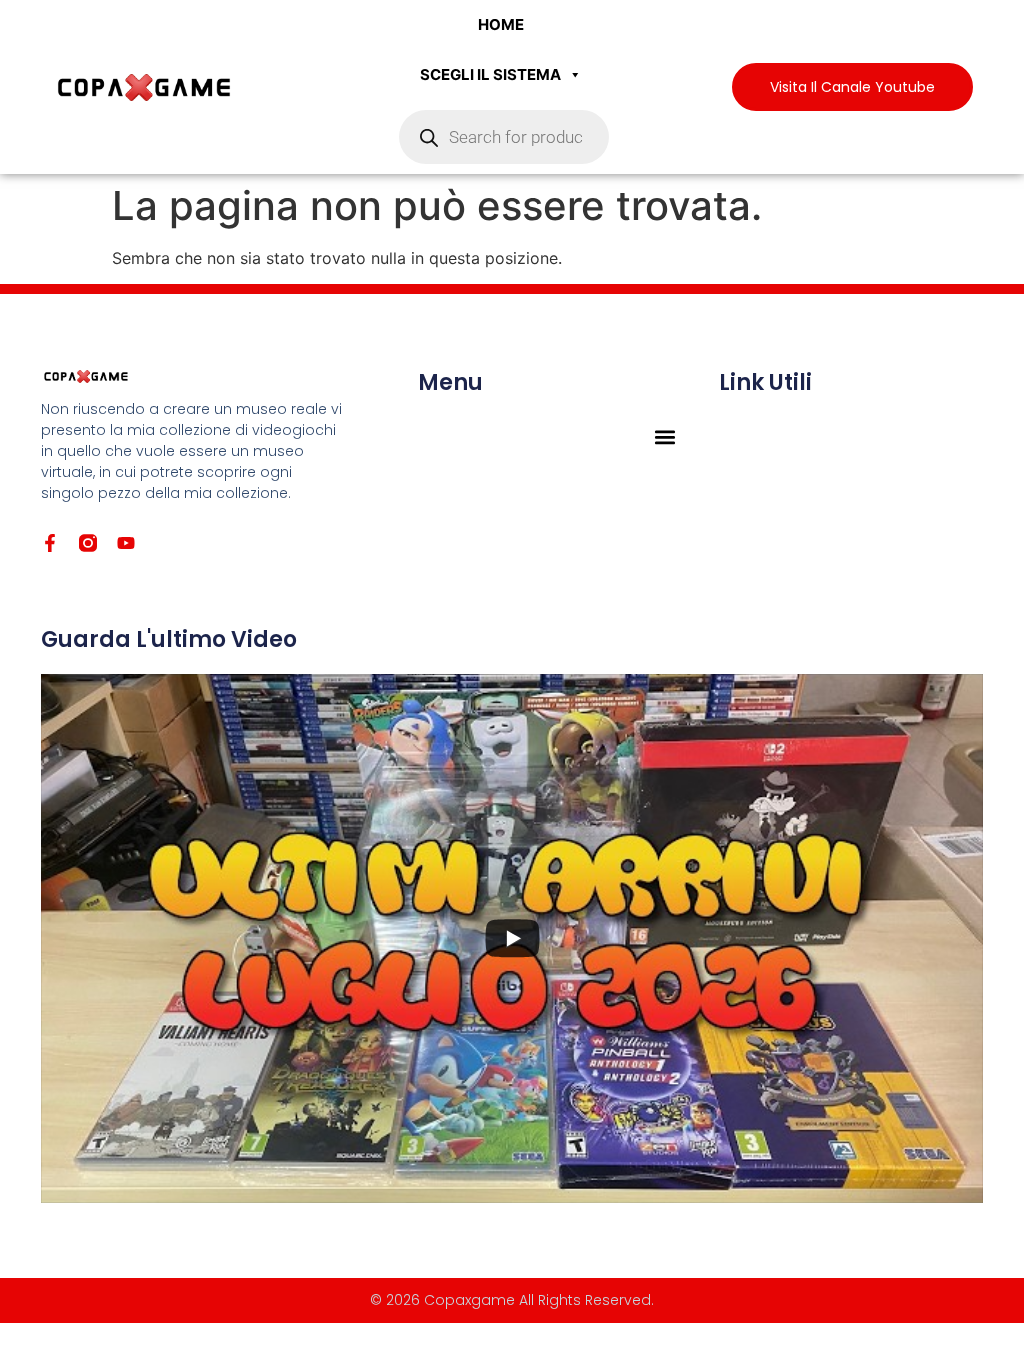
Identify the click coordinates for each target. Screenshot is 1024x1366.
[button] (665, 436)
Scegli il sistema (490, 74)
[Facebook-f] (50, 543)
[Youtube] (126, 543)
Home (501, 24)
